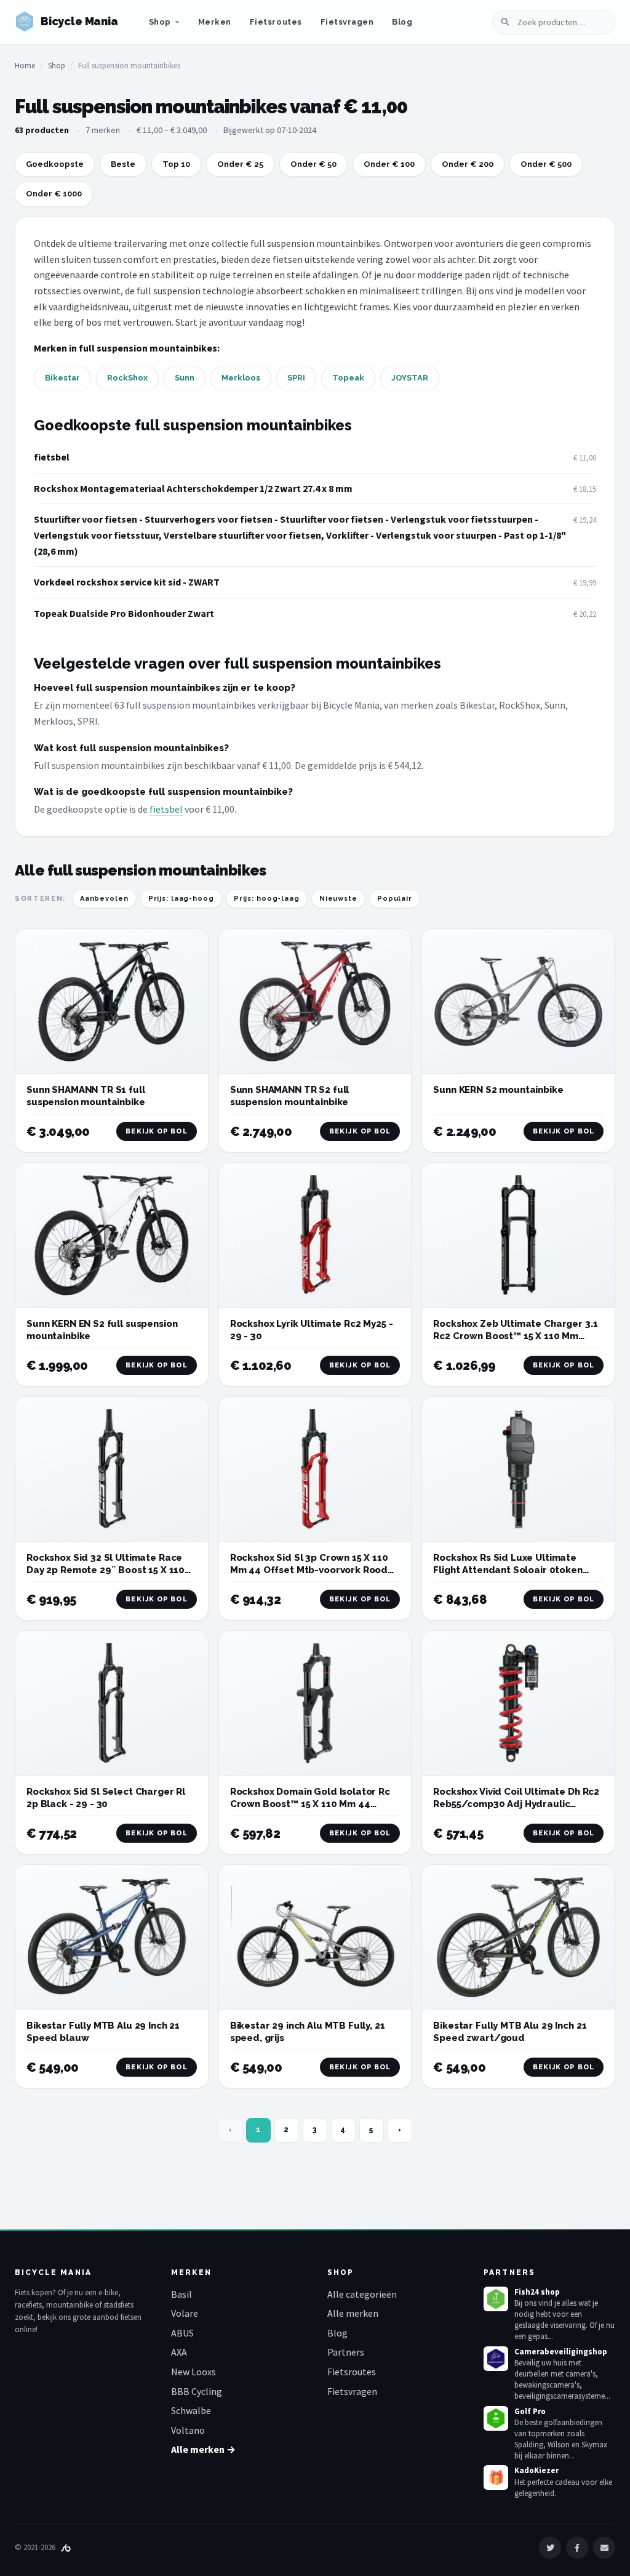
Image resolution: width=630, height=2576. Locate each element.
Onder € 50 (313, 164)
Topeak (348, 378)
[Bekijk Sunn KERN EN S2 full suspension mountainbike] (112, 1235)
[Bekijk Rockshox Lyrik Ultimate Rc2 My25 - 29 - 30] (315, 1235)
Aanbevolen (104, 899)
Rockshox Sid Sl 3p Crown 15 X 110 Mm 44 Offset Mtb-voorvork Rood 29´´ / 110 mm (309, 1570)
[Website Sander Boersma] (66, 2547)
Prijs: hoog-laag (267, 899)
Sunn (185, 378)
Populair (395, 899)
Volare (185, 2313)
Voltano (188, 2430)
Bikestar (62, 378)
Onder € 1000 (54, 194)
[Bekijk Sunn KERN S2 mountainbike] (518, 1001)
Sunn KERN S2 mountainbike (498, 1090)
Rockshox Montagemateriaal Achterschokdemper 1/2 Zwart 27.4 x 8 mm (193, 488)
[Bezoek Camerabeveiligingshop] (496, 2359)
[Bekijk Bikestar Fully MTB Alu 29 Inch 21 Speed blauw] (112, 1937)
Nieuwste (338, 899)
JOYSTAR (410, 378)
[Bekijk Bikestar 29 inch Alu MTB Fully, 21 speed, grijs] (315, 1937)
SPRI (296, 378)
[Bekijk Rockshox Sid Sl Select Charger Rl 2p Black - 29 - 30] (112, 1703)
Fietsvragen (347, 22)
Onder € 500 (546, 164)
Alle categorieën (362, 2294)
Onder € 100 (389, 164)
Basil (181, 2294)
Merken (215, 22)
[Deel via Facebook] (577, 2548)
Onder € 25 (240, 164)
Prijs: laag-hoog (181, 899)
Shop (160, 22)
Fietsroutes (276, 22)
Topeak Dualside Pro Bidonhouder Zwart (124, 613)
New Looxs (193, 2372)
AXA (179, 2352)
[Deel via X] (550, 2548)
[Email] (604, 2548)
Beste (123, 164)
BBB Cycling (197, 2391)
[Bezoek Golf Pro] (496, 2418)
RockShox (127, 378)
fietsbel (52, 457)
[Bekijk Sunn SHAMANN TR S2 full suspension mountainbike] (315, 1001)
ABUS (182, 2333)
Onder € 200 (468, 164)
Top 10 (176, 164)
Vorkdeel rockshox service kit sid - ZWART (127, 582)
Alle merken (353, 2313)
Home (25, 66)
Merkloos (241, 378)
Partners (346, 2352)
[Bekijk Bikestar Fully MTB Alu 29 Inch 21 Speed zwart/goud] (518, 1937)
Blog (402, 22)
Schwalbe (191, 2410)
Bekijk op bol (156, 1131)
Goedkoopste (55, 164)
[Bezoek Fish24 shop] (496, 2299)
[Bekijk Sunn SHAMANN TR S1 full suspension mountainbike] (112, 1001)
